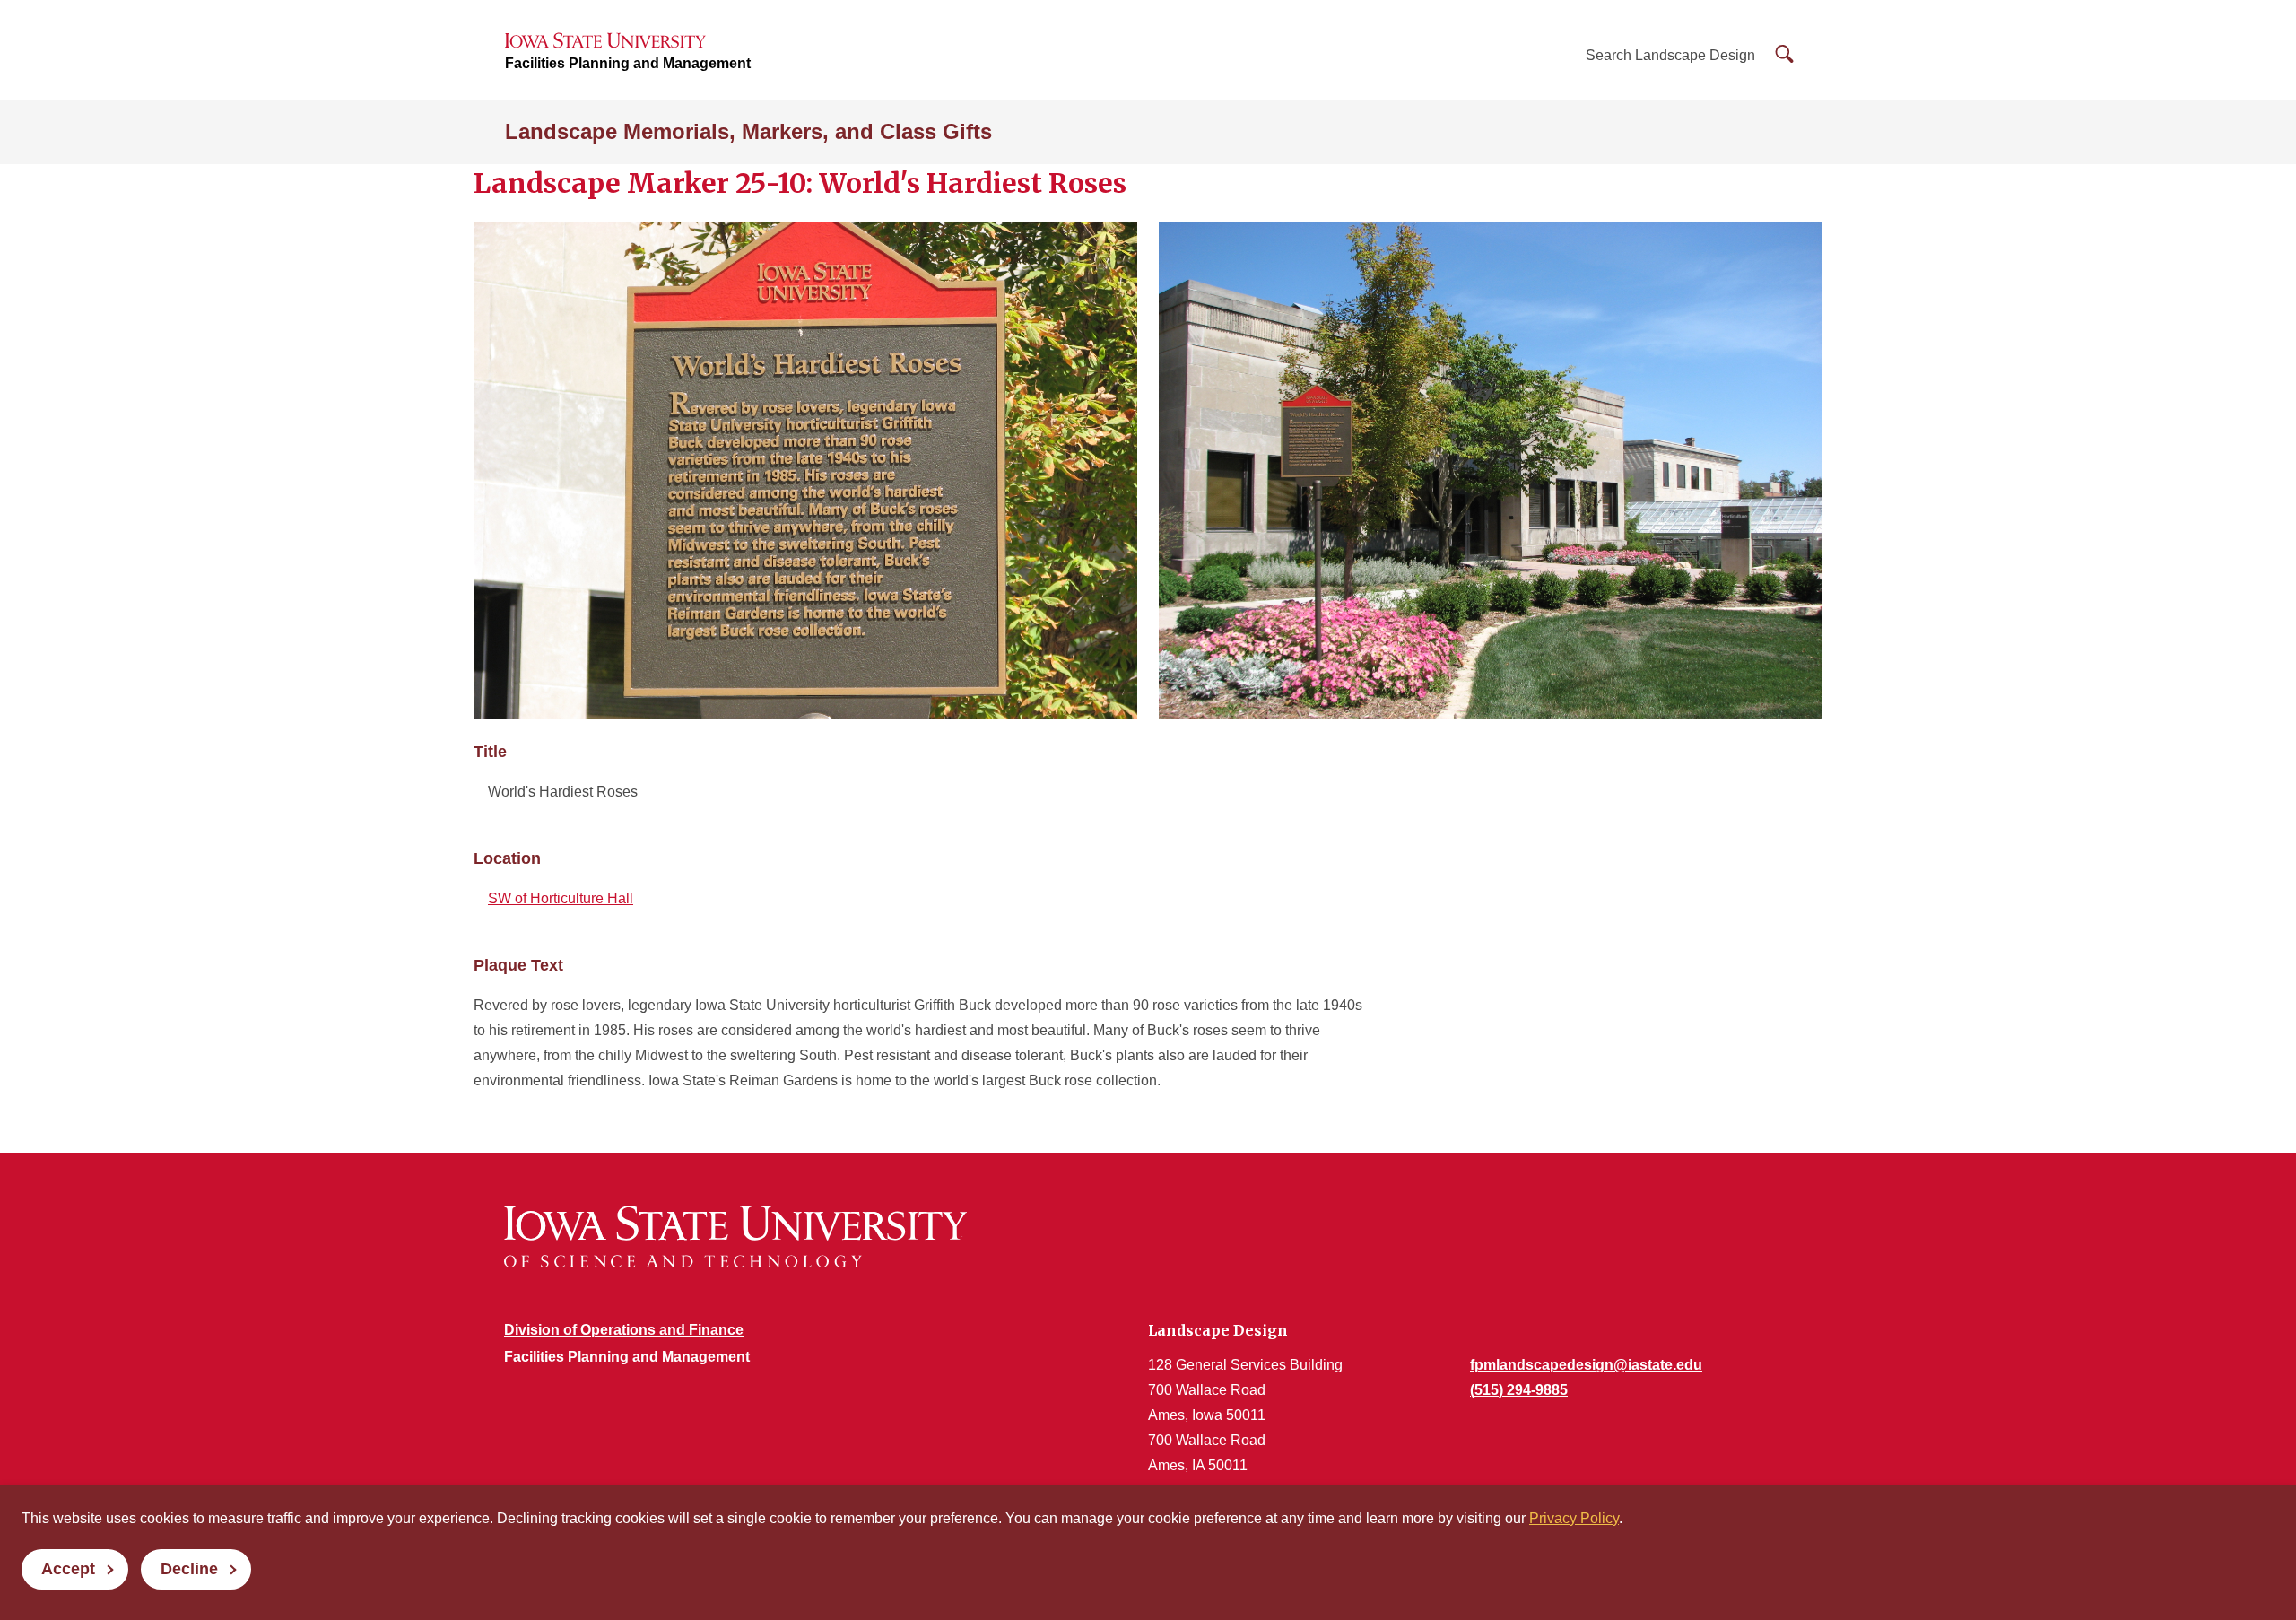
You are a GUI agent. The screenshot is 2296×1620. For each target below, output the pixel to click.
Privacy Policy (1574, 1518)
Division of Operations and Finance (624, 1330)
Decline (189, 1569)
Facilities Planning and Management (628, 63)
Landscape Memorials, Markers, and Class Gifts (748, 131)
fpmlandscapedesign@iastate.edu (1586, 1365)
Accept (68, 1569)
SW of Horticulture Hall (561, 898)
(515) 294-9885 (1519, 1390)
